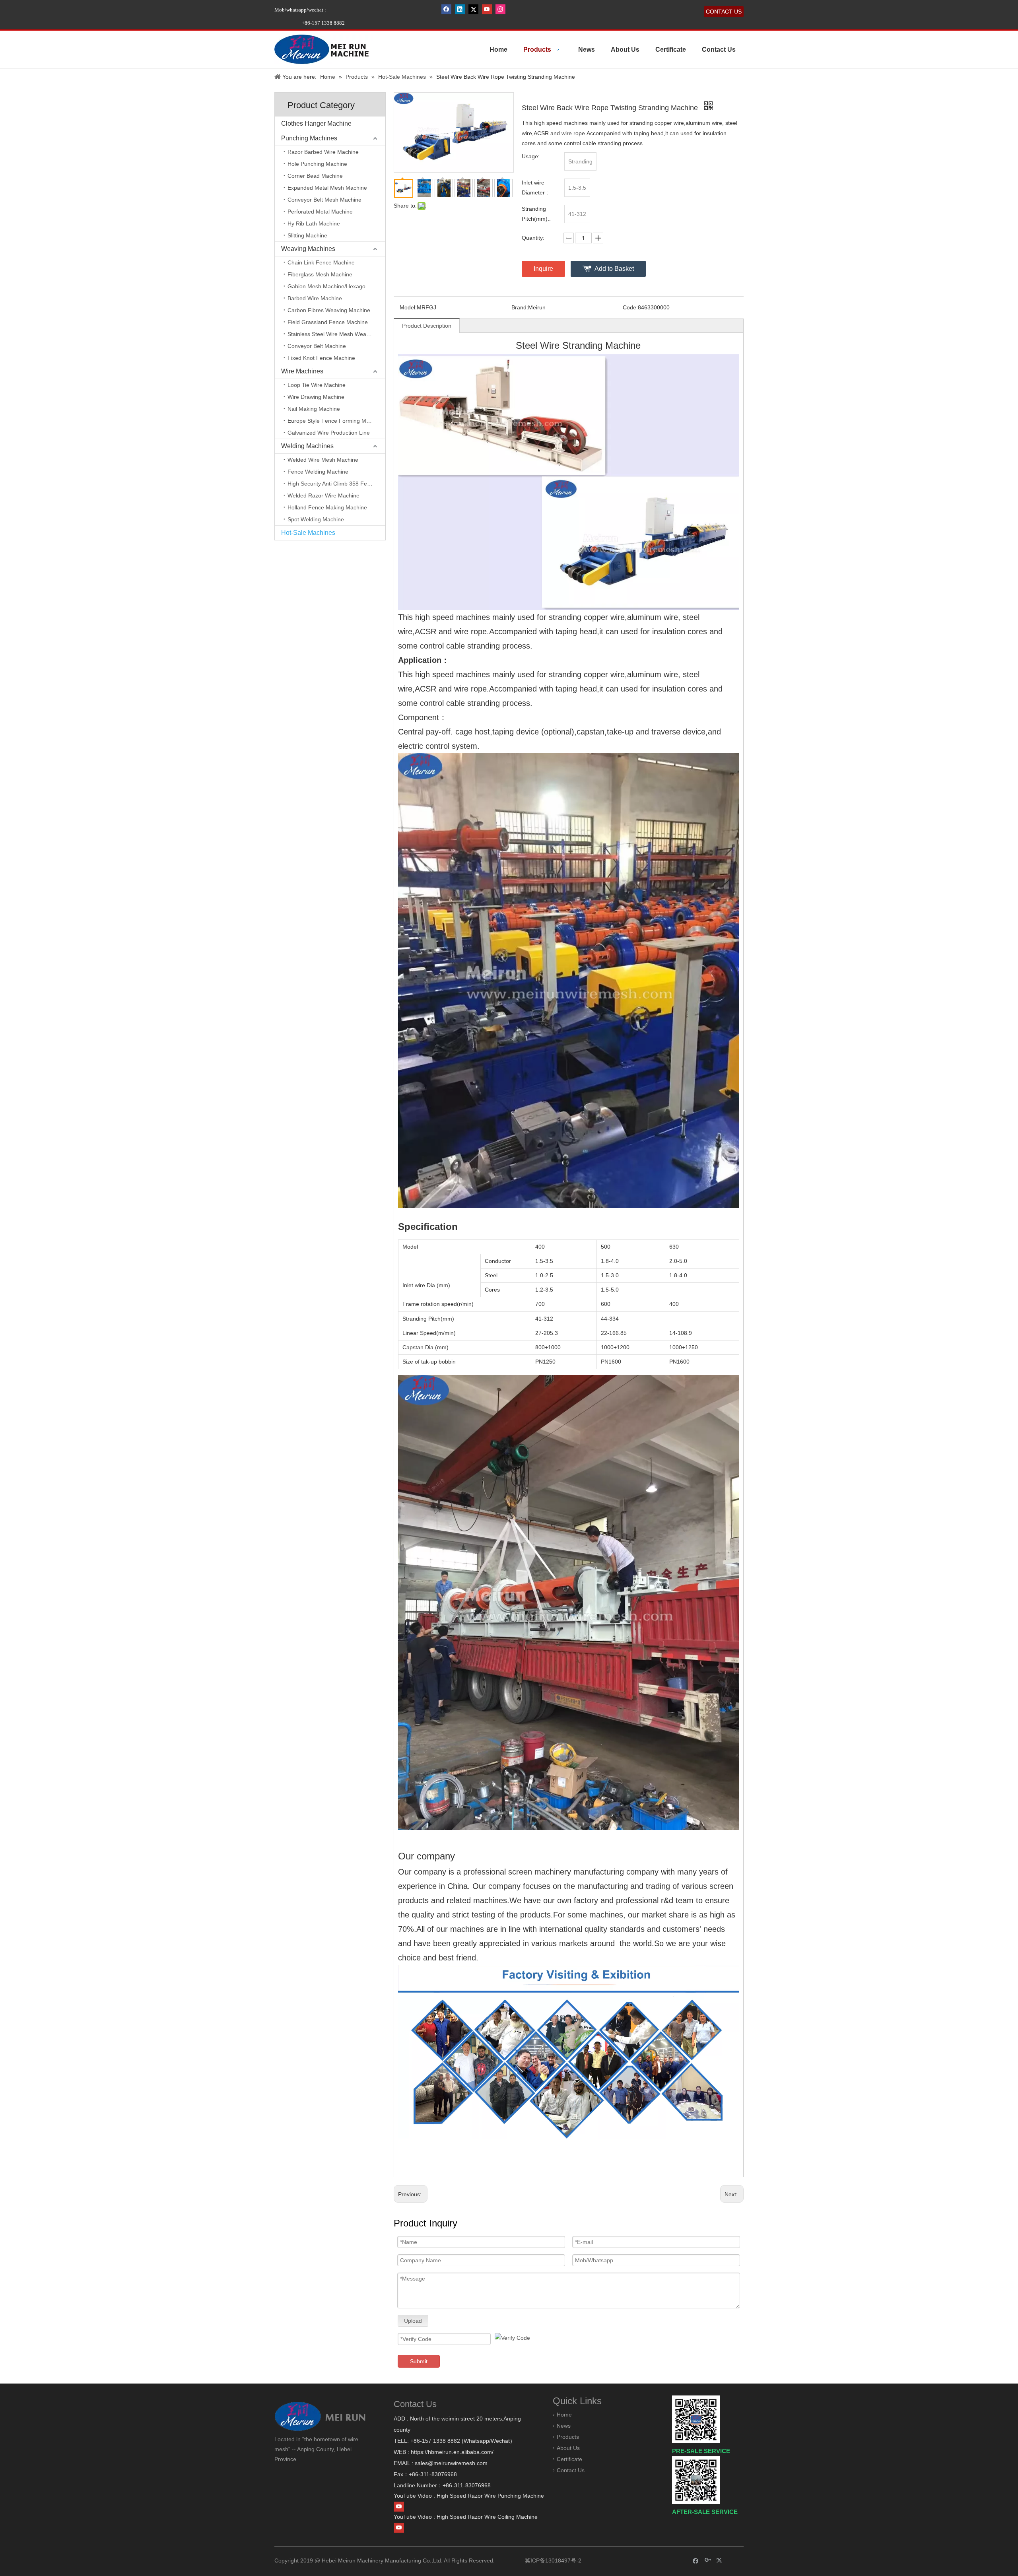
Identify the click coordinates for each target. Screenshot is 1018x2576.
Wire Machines (302, 371)
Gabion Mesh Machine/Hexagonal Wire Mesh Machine (336, 286)
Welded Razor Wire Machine (323, 495)
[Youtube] (487, 9)
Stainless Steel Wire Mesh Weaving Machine (336, 334)
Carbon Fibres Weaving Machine (329, 310)
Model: (408, 307)
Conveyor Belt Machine (317, 346)
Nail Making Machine (314, 409)
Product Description (427, 326)
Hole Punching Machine (317, 164)
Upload (413, 2321)
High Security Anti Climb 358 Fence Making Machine (336, 484)
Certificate (569, 2459)
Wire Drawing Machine (316, 397)
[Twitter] (473, 9)
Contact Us (571, 2470)
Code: (630, 307)
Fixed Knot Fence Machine (321, 358)
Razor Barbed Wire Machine (323, 152)
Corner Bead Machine (315, 176)
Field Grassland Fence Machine (328, 322)
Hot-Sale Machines (308, 533)
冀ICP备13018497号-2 (552, 2560)
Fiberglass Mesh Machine (320, 274)
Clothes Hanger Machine (316, 123)
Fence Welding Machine (318, 472)
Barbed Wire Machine (315, 298)
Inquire (543, 269)
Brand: (520, 307)
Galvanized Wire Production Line (329, 433)
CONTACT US (724, 12)
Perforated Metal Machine (320, 212)
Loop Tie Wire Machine (317, 385)
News (564, 2426)
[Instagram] (500, 9)
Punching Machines (309, 138)
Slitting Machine (307, 235)
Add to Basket (614, 269)
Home (564, 2415)
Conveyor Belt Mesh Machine (324, 200)
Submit (419, 2361)
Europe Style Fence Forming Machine (335, 421)
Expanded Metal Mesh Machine (327, 188)
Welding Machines (307, 446)
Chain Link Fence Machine (321, 262)
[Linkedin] (460, 9)
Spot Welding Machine (316, 519)
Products (568, 2437)
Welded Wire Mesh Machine (323, 460)
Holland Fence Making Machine (327, 507)
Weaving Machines (308, 249)
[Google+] (708, 2560)
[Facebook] (446, 9)
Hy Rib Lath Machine (314, 223)
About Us (568, 2448)
